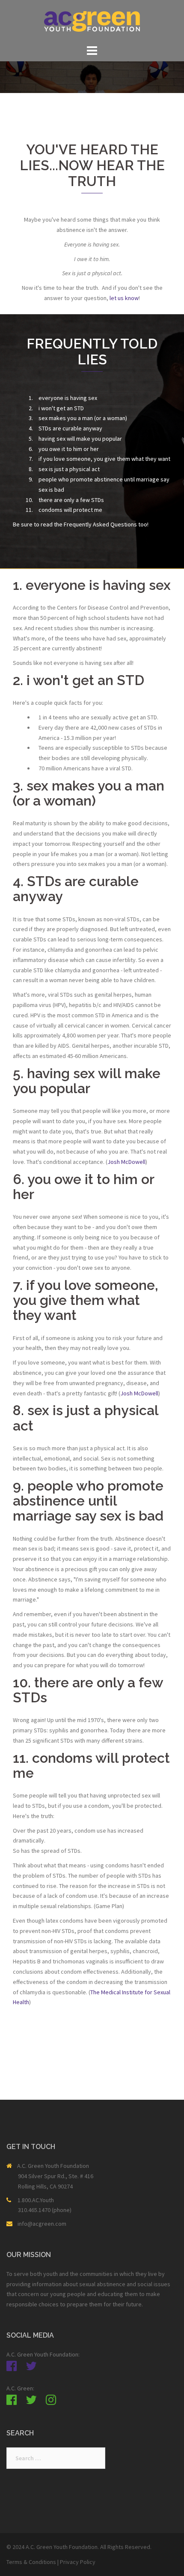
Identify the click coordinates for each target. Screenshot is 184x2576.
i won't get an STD (61, 408)
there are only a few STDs (71, 500)
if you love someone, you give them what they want (104, 459)
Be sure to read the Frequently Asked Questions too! (81, 524)
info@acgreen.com (42, 2224)
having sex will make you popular (80, 439)
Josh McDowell (126, 1162)
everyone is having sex (68, 398)
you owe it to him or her (69, 449)
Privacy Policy (78, 2562)
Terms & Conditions (31, 2562)
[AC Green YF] (92, 21)
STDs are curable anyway (70, 428)
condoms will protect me (70, 510)
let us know (124, 298)
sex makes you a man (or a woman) (83, 418)
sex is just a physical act (69, 469)
